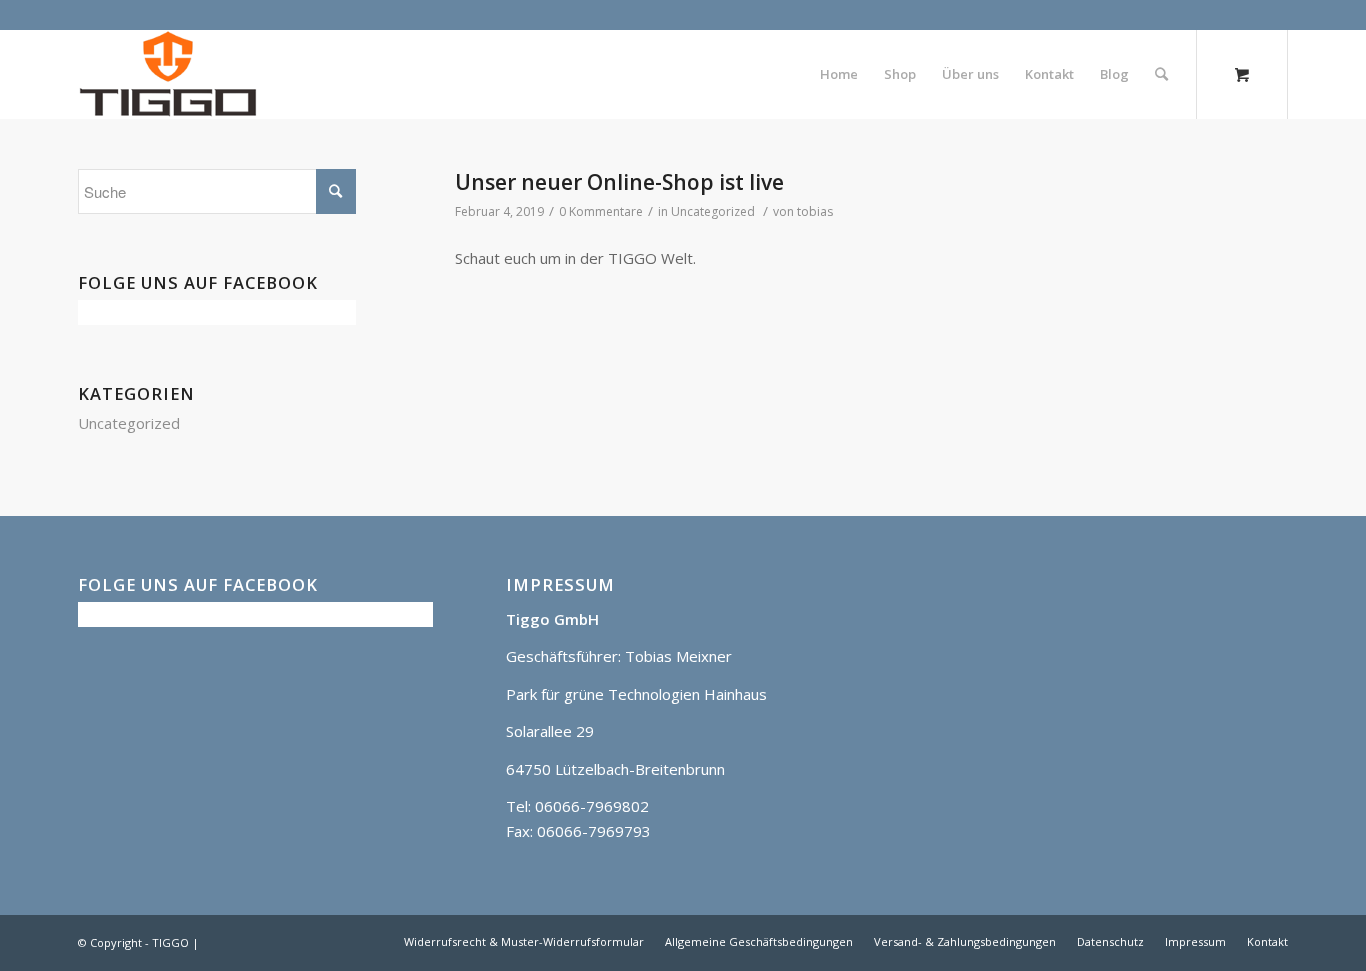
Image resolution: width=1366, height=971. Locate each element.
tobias (815, 211)
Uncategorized (713, 211)
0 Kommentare (601, 211)
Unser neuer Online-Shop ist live (619, 182)
